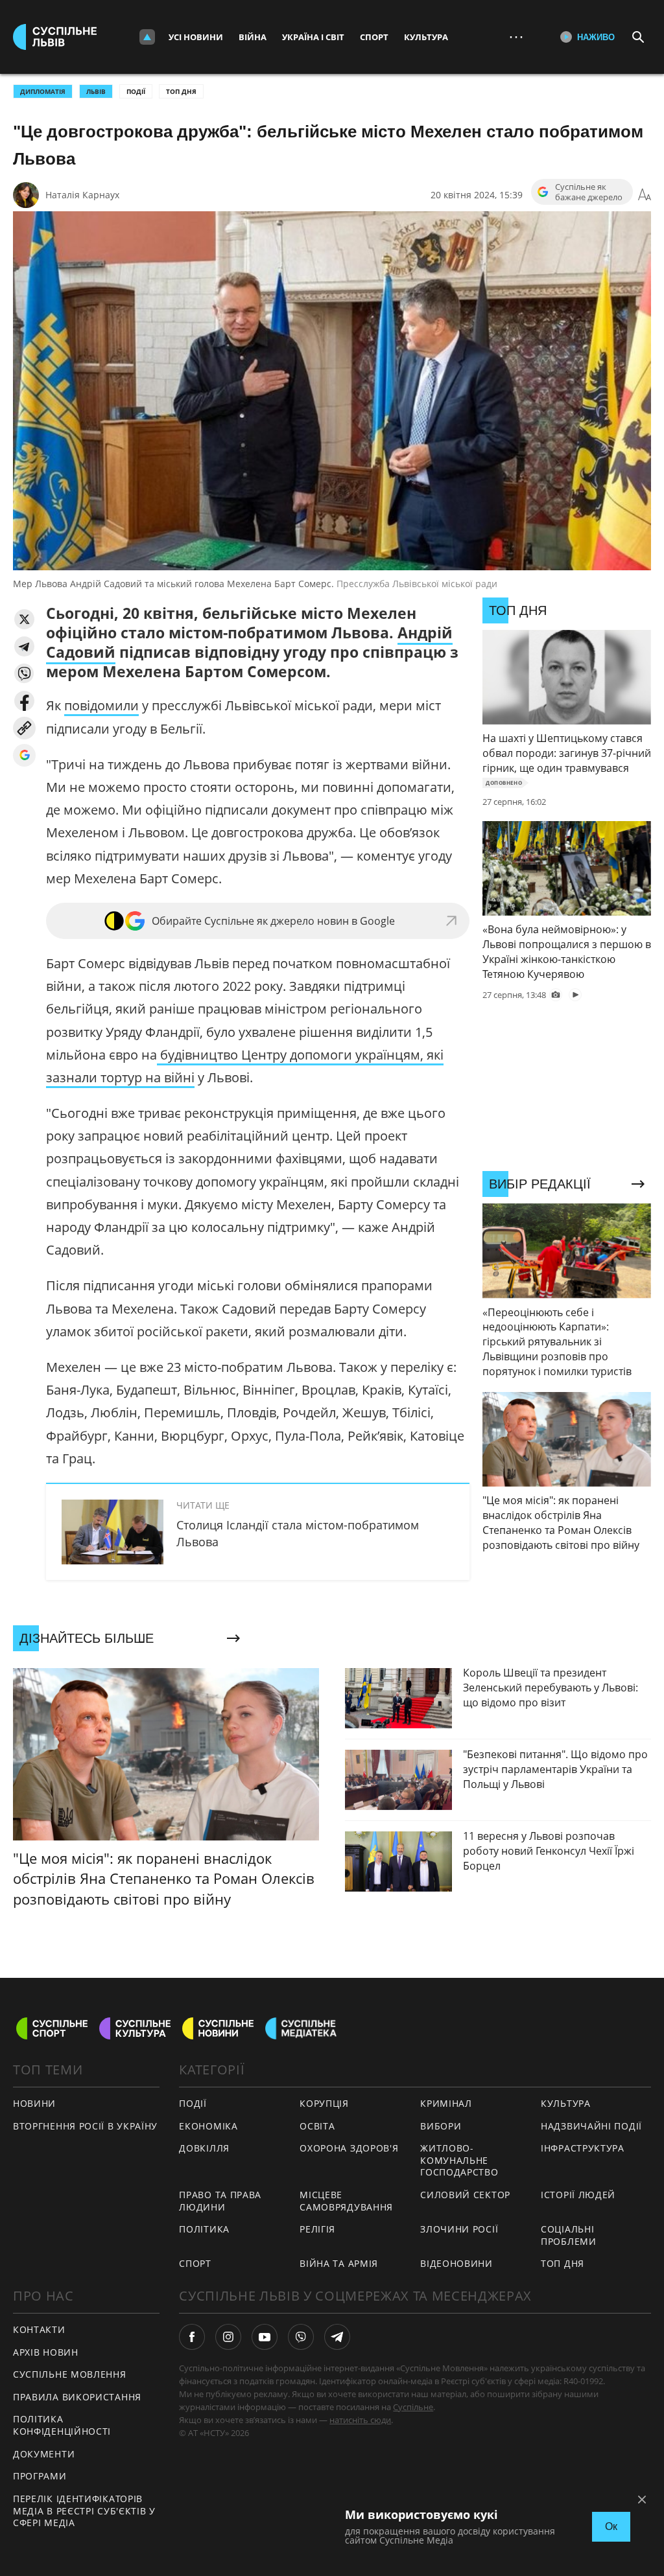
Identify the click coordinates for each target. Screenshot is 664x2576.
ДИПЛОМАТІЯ (43, 91)
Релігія (317, 2229)
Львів (96, 91)
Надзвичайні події (591, 2126)
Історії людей (578, 2195)
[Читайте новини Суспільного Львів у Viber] (301, 2337)
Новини (34, 2103)
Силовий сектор (465, 2195)
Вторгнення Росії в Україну (85, 2126)
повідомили (101, 705)
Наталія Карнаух (82, 195)
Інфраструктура (583, 2148)
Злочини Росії (459, 2229)
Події (136, 91)
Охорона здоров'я (349, 2148)
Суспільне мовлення (70, 2374)
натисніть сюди (360, 2420)
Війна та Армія (339, 2263)
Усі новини (196, 37)
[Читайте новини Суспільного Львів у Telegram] (337, 2337)
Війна (253, 37)
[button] (24, 619)
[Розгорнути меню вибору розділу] (147, 37)
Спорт (374, 37)
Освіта (317, 2126)
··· (516, 37)
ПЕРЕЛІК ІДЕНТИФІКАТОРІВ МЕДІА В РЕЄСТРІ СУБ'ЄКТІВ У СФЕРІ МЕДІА (84, 2511)
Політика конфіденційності (62, 2425)
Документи (44, 2454)
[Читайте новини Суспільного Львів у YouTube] (265, 2337)
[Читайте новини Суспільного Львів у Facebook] (192, 2337)
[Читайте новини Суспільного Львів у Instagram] (228, 2337)
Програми (40, 2476)
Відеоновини (456, 2263)
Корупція (324, 2103)
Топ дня (181, 91)
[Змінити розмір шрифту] (645, 195)
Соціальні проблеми (569, 2235)
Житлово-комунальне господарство (459, 2160)
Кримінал (446, 2103)
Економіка (208, 2126)
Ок (611, 2526)
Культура (426, 37)
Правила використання (77, 2397)
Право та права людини (220, 2201)
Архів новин (46, 2352)
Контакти (39, 2329)
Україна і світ (313, 37)
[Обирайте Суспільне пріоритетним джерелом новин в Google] (24, 755)
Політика (204, 2229)
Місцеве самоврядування (346, 2201)
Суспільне (413, 2407)
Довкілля (204, 2148)
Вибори (441, 2126)
